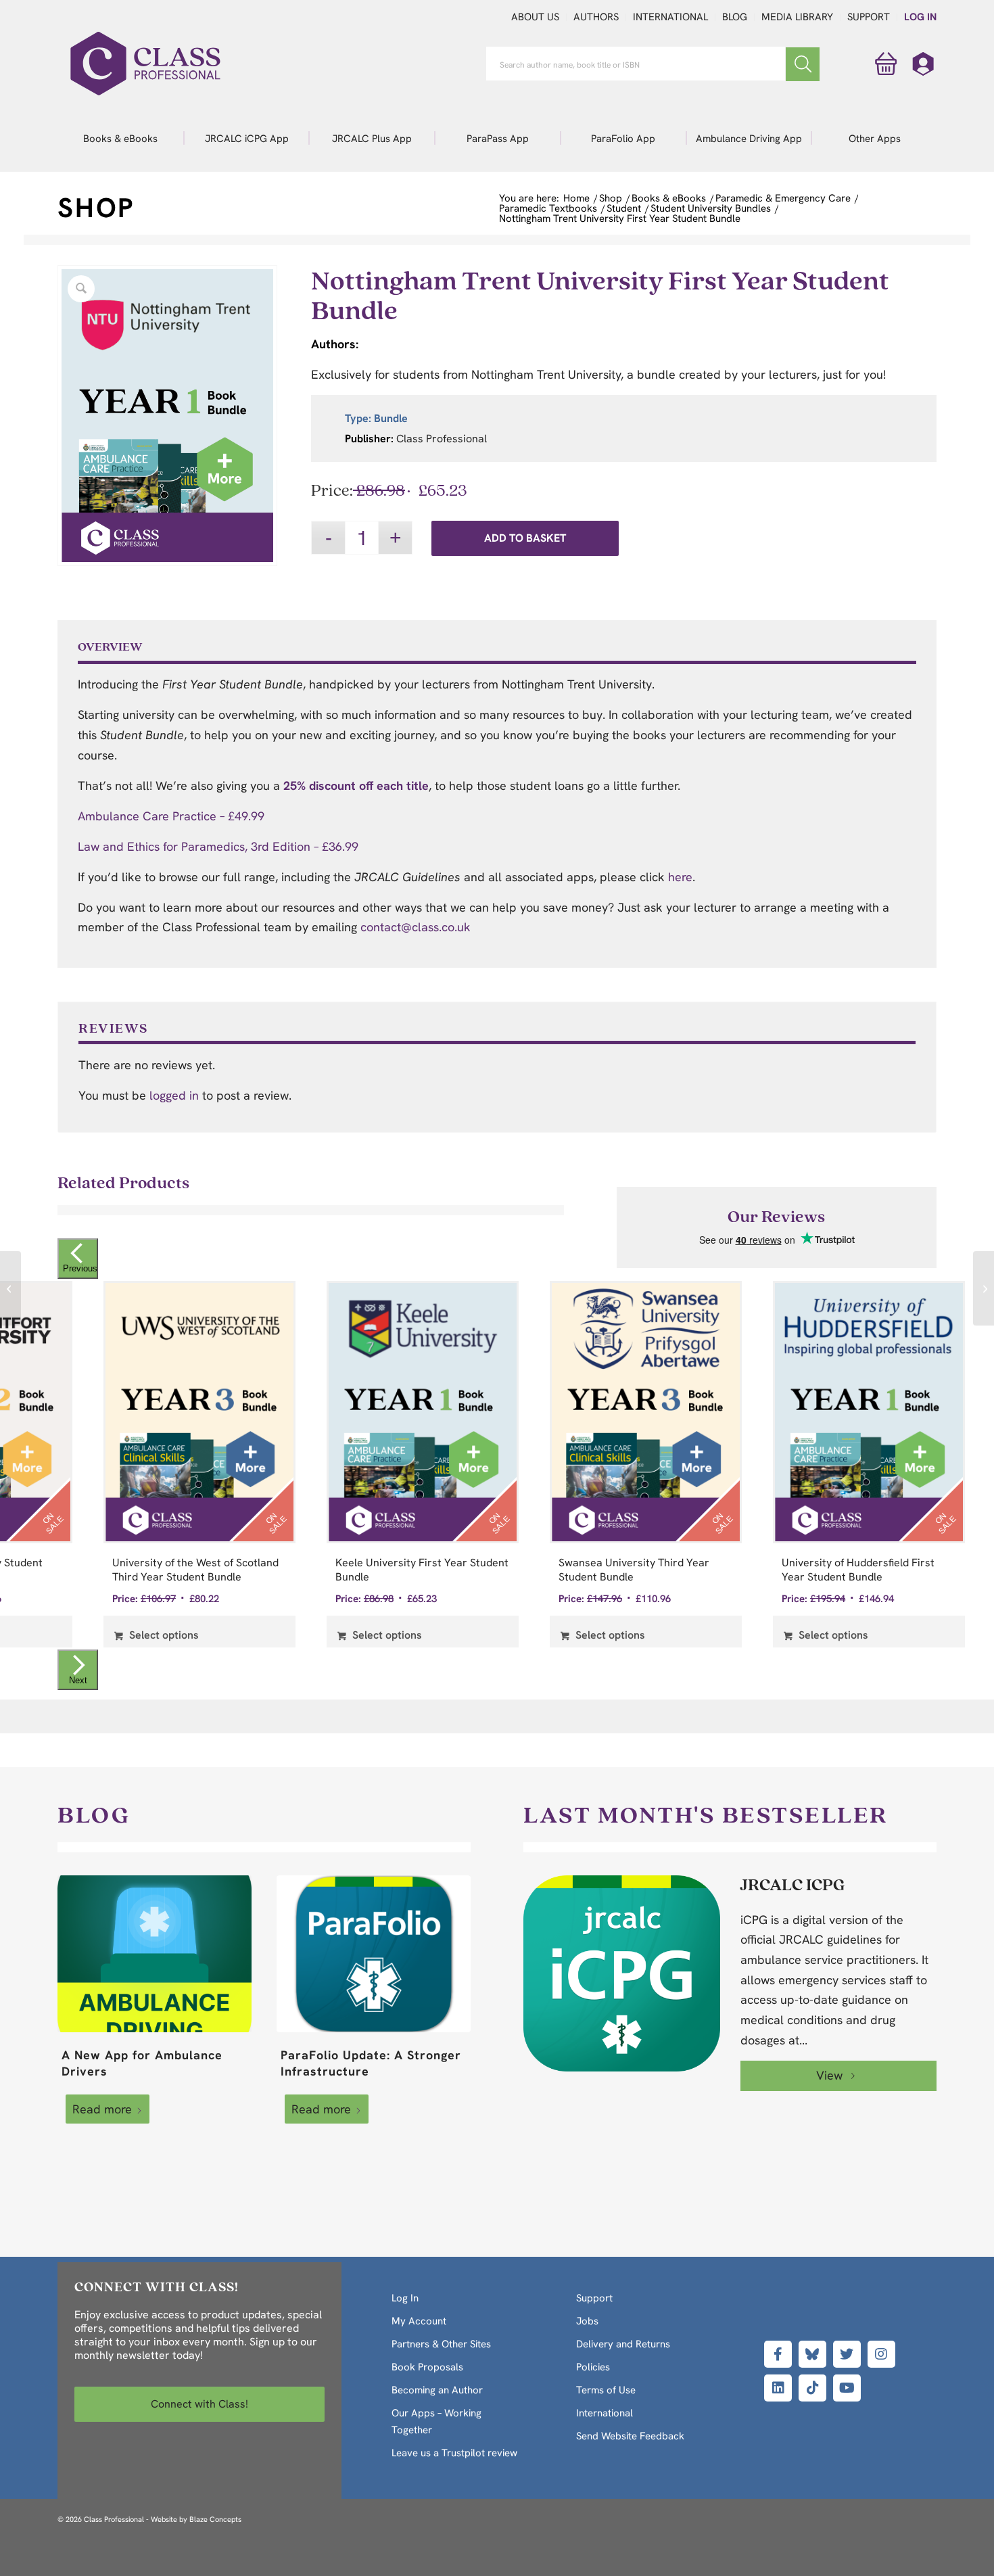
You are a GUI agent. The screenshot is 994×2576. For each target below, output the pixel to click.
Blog (735, 17)
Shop (96, 208)
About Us (535, 17)
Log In (920, 17)
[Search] (803, 64)
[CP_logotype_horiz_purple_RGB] (145, 64)
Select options (163, 1635)
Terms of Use (606, 2390)
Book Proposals (427, 2367)
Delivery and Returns (623, 2344)
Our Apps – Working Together (436, 2421)
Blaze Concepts (215, 2519)
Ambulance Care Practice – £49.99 (171, 816)
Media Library (797, 17)
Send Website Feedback (630, 2436)
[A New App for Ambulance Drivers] (155, 1954)
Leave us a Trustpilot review (454, 2453)
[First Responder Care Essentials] (10, 1288)
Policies (593, 2367)
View (831, 2075)
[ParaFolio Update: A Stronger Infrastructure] (374, 1954)
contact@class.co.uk (416, 927)
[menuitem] (120, 138)
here (680, 877)
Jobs (587, 2321)
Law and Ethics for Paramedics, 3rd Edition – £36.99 (218, 846)
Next (78, 1680)
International (670, 17)
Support (869, 17)
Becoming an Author (437, 2390)
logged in (174, 1095)
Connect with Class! (199, 2404)
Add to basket (525, 538)
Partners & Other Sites (441, 2344)
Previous (80, 1268)
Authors (596, 17)
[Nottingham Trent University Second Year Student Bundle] (984, 1288)
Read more (102, 2109)
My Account (419, 2321)
